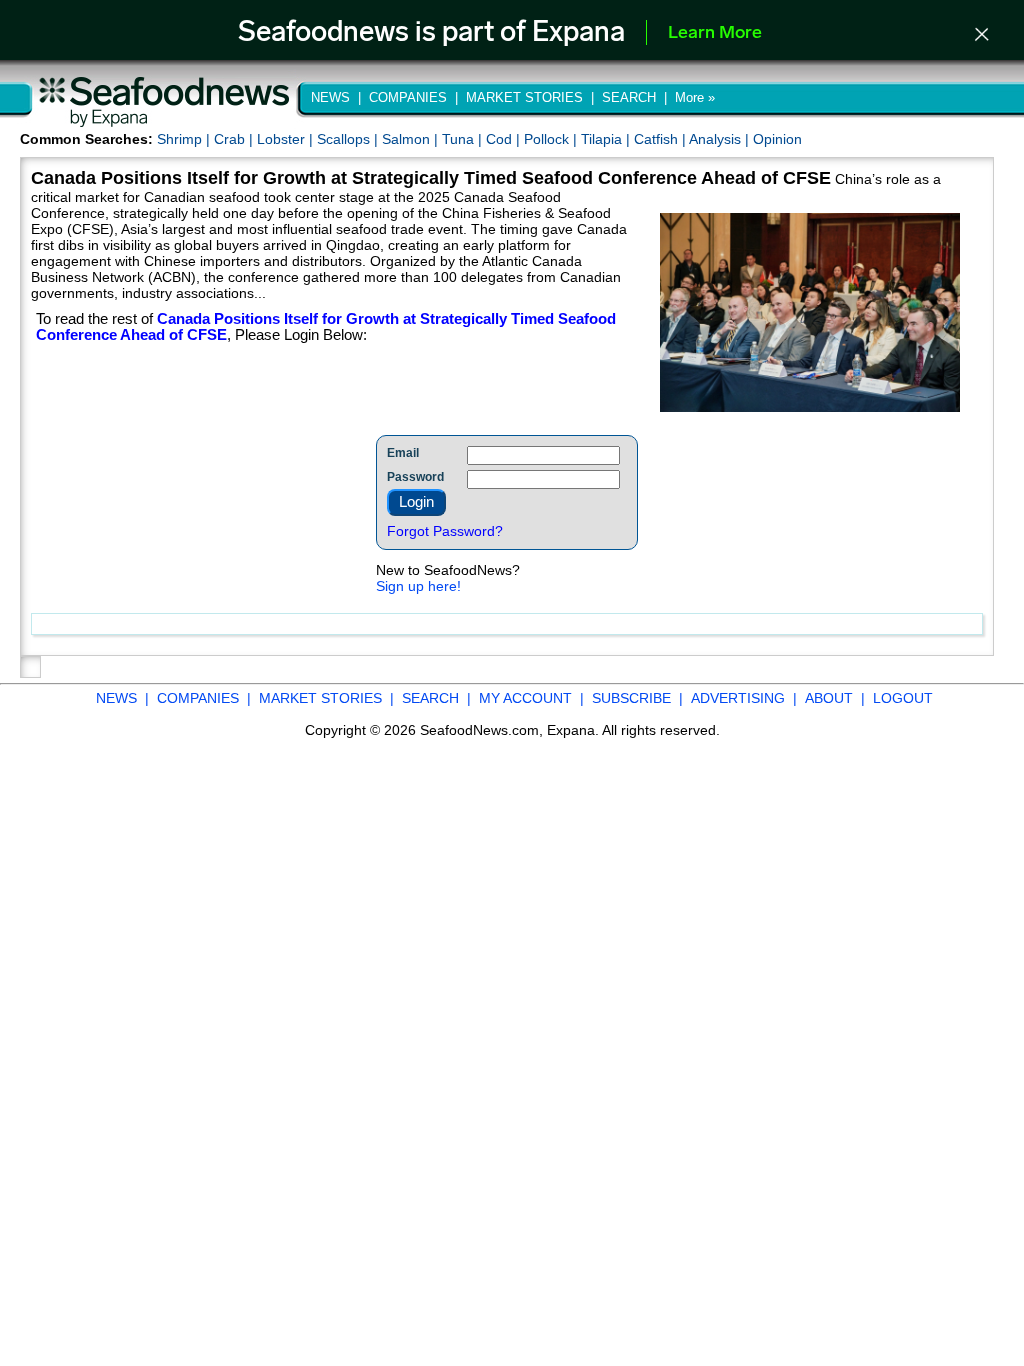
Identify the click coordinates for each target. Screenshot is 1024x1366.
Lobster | (287, 139)
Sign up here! (418, 586)
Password (415, 477)
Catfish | (661, 139)
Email (403, 453)
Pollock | (552, 139)
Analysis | (721, 139)
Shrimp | (185, 139)
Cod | (505, 139)
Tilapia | (607, 139)
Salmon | (412, 139)
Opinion (777, 139)
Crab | (235, 139)
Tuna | (464, 139)
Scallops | (349, 139)
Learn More (715, 34)
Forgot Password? (445, 531)
